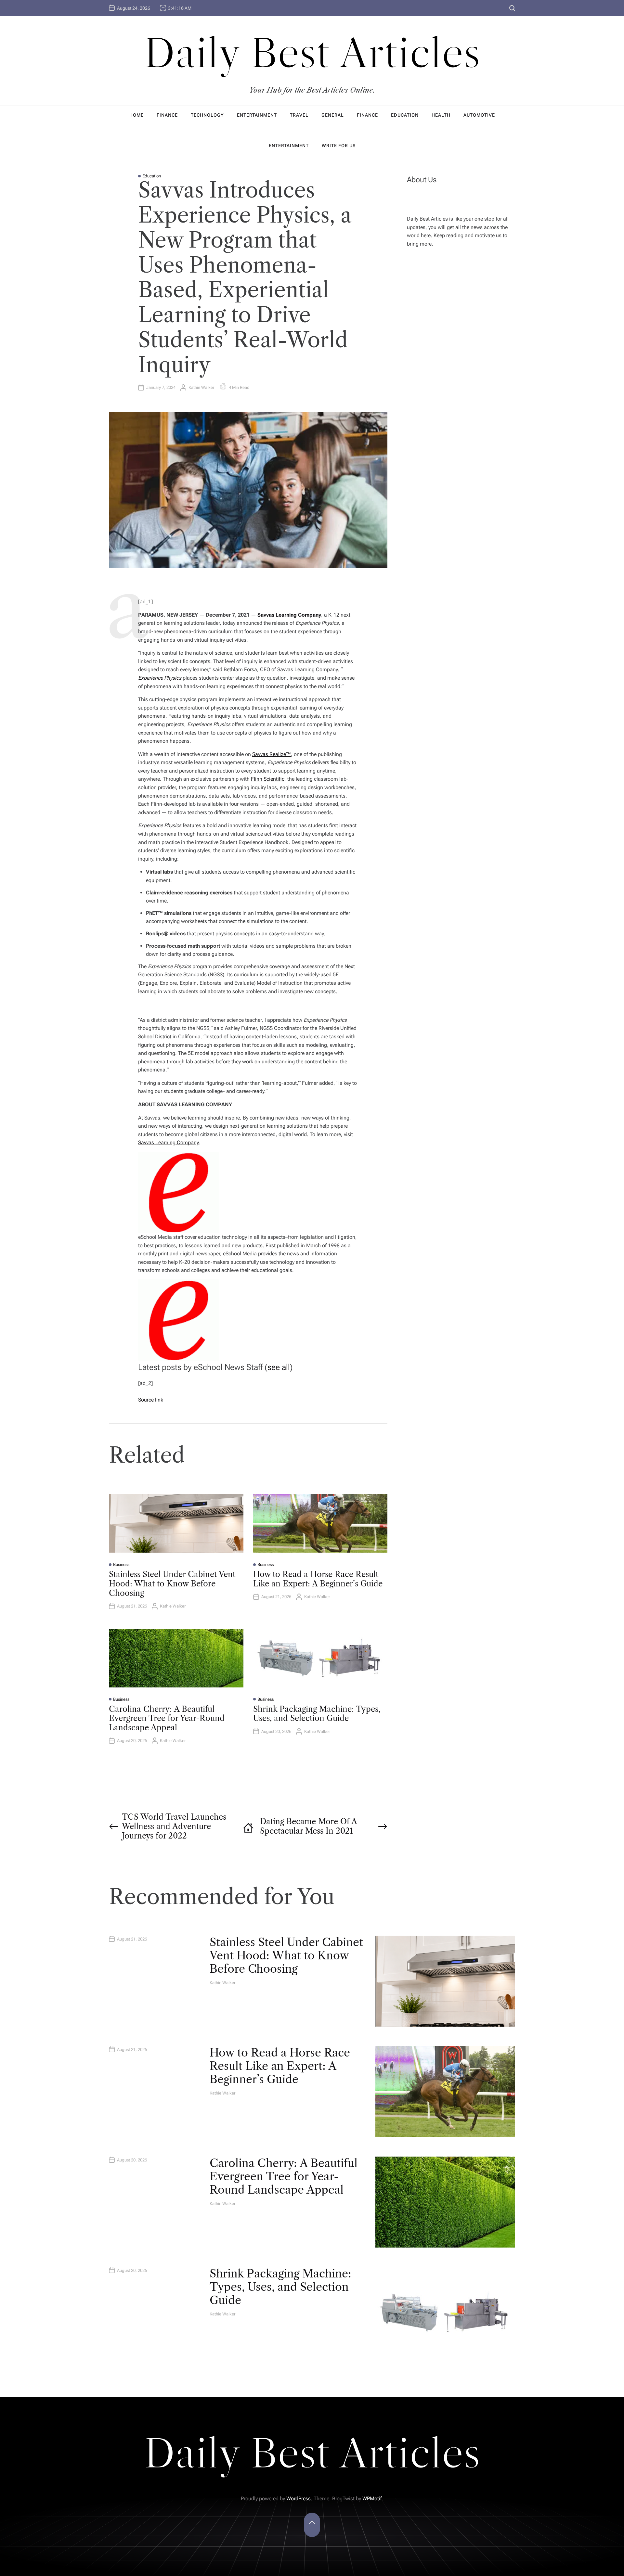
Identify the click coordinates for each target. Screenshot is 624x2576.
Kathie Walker (201, 387)
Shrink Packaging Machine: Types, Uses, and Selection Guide (317, 1714)
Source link (151, 1400)
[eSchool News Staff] (179, 1156)
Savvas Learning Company (168, 1142)
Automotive (479, 115)
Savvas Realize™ (272, 754)
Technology (207, 115)
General (333, 115)
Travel (299, 115)
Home (136, 115)
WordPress (299, 2499)
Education (405, 115)
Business (121, 1564)
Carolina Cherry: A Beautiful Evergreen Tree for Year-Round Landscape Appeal (167, 1718)
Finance (167, 115)
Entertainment (257, 115)
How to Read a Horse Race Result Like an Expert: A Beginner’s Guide (318, 1579)
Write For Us (339, 146)
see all (279, 1367)
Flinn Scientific (268, 779)
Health (441, 115)
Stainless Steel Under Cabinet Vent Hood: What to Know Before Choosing (172, 1584)
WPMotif (372, 2499)
